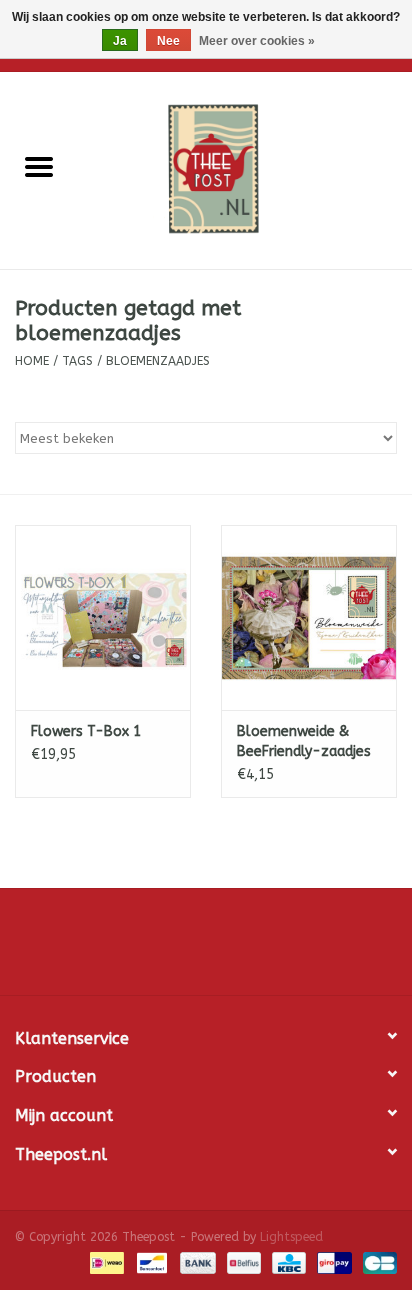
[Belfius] (242, 1262)
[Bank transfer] (196, 1262)
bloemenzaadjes (158, 361)
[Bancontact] (150, 1262)
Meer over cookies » (257, 41)
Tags (77, 361)
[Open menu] (39, 166)
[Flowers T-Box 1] (103, 617)
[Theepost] (245, 169)
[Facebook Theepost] (206, 949)
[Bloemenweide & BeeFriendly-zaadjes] (309, 617)
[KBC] (287, 1262)
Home (32, 361)
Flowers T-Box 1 (86, 731)
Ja (120, 41)
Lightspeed (291, 1237)
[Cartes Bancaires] (376, 1262)
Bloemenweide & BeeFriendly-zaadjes (304, 741)
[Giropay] (332, 1262)
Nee (168, 41)
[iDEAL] (105, 1262)
